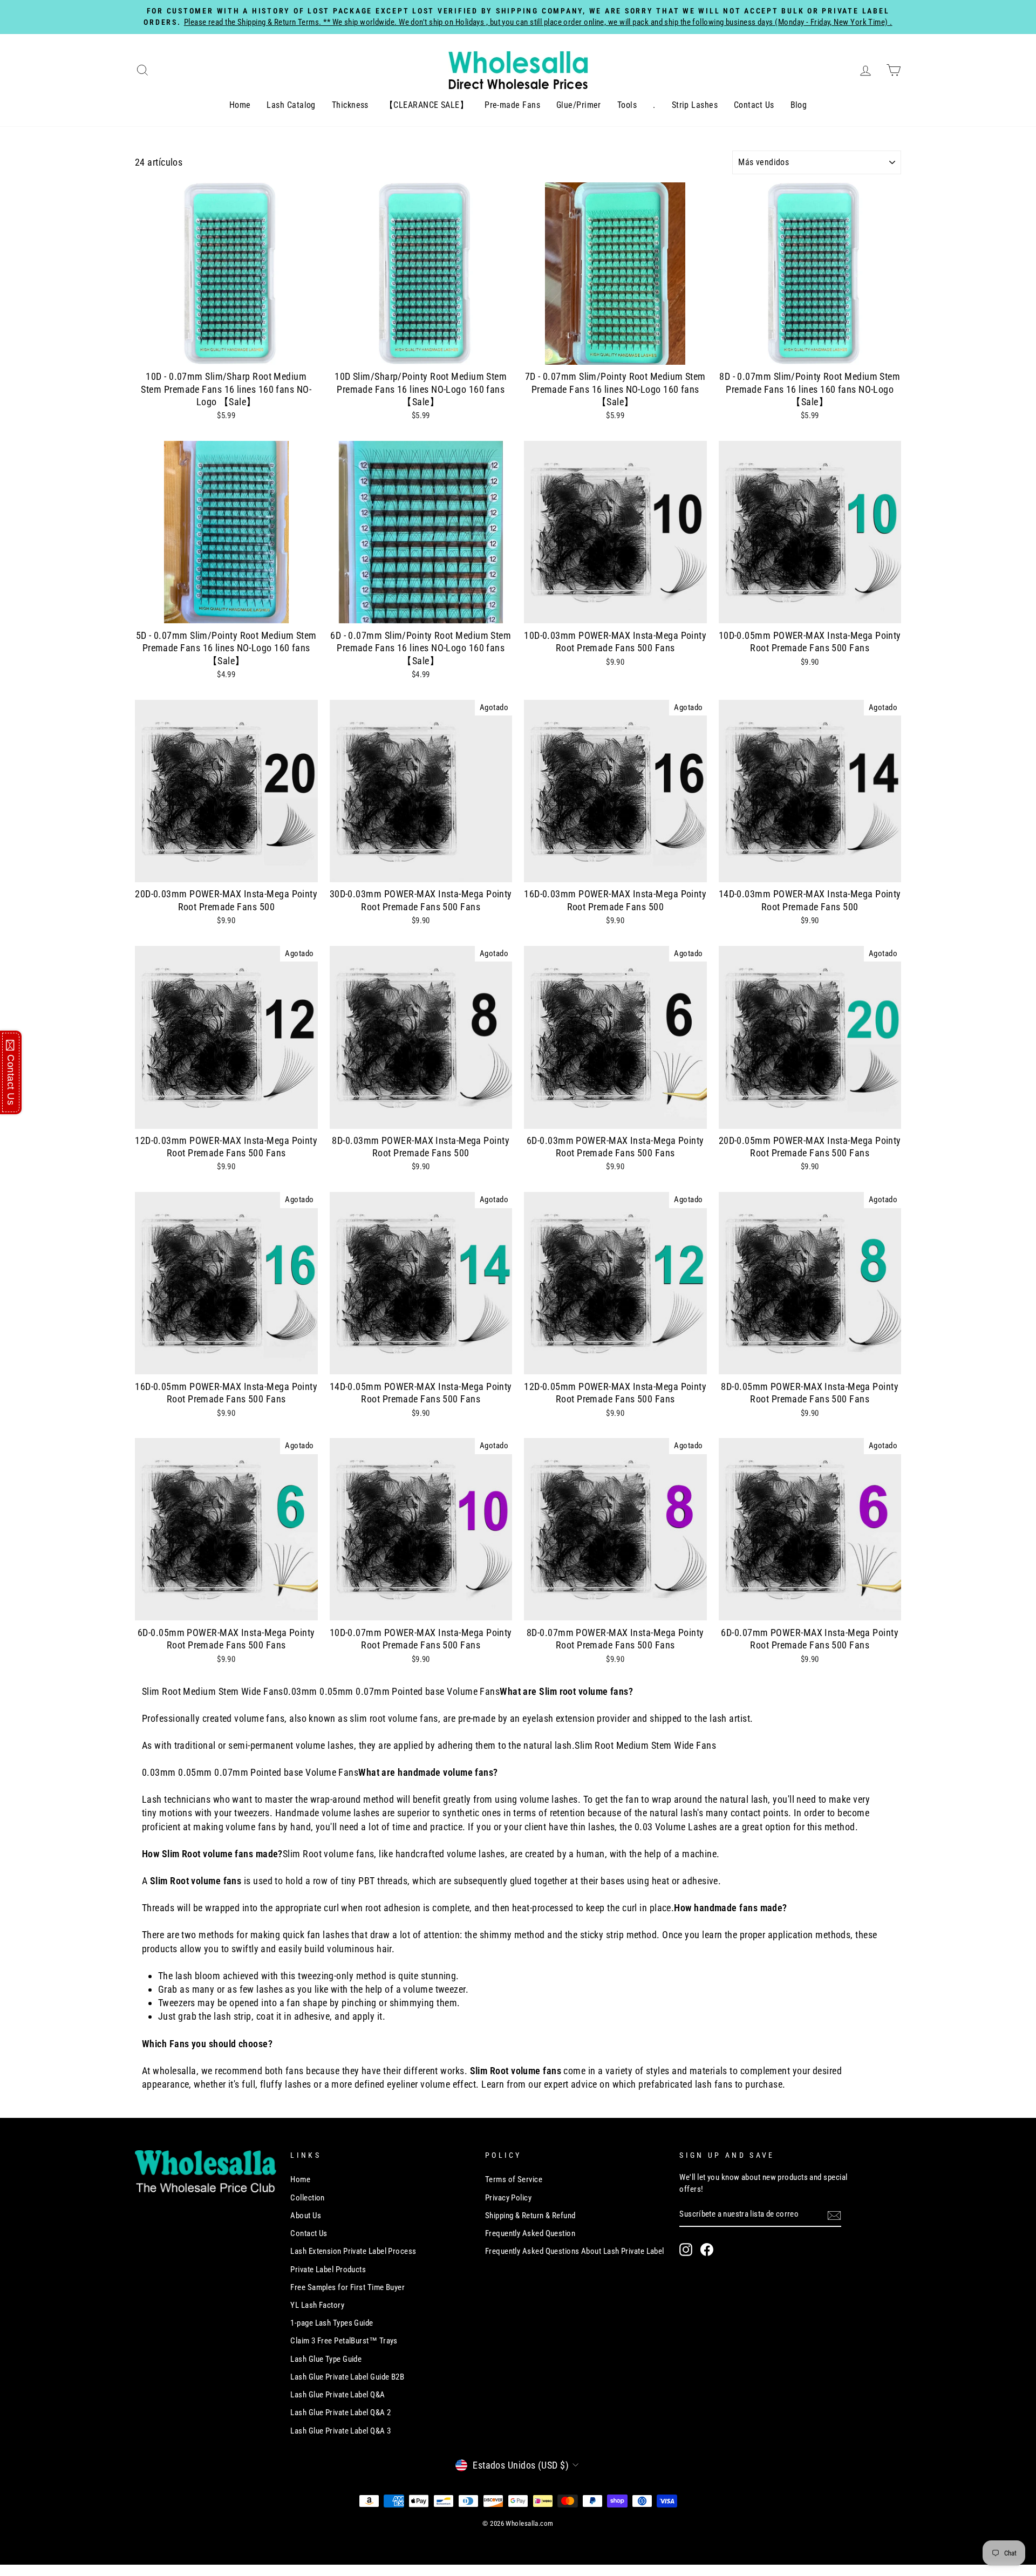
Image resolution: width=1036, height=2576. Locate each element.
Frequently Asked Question (530, 2233)
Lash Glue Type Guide (326, 2359)
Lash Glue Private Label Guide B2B (347, 2377)
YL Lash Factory (317, 2305)
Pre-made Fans (512, 105)
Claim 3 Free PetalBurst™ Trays (344, 2341)
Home (240, 105)
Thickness (350, 105)
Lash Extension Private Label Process (353, 2251)
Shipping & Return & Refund (530, 2216)
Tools (627, 105)
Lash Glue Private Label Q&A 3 (340, 2431)
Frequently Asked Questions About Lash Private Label (575, 2251)
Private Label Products (328, 2270)
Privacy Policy (508, 2198)
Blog (799, 105)
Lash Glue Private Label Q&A (338, 2395)
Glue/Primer (579, 105)
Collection (308, 2198)
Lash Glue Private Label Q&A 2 (340, 2413)
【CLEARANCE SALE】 (427, 105)
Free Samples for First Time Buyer (347, 2287)
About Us (306, 2216)
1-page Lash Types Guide (332, 2323)
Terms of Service (514, 2179)
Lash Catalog (291, 105)
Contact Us (754, 105)
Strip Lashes (695, 105)
